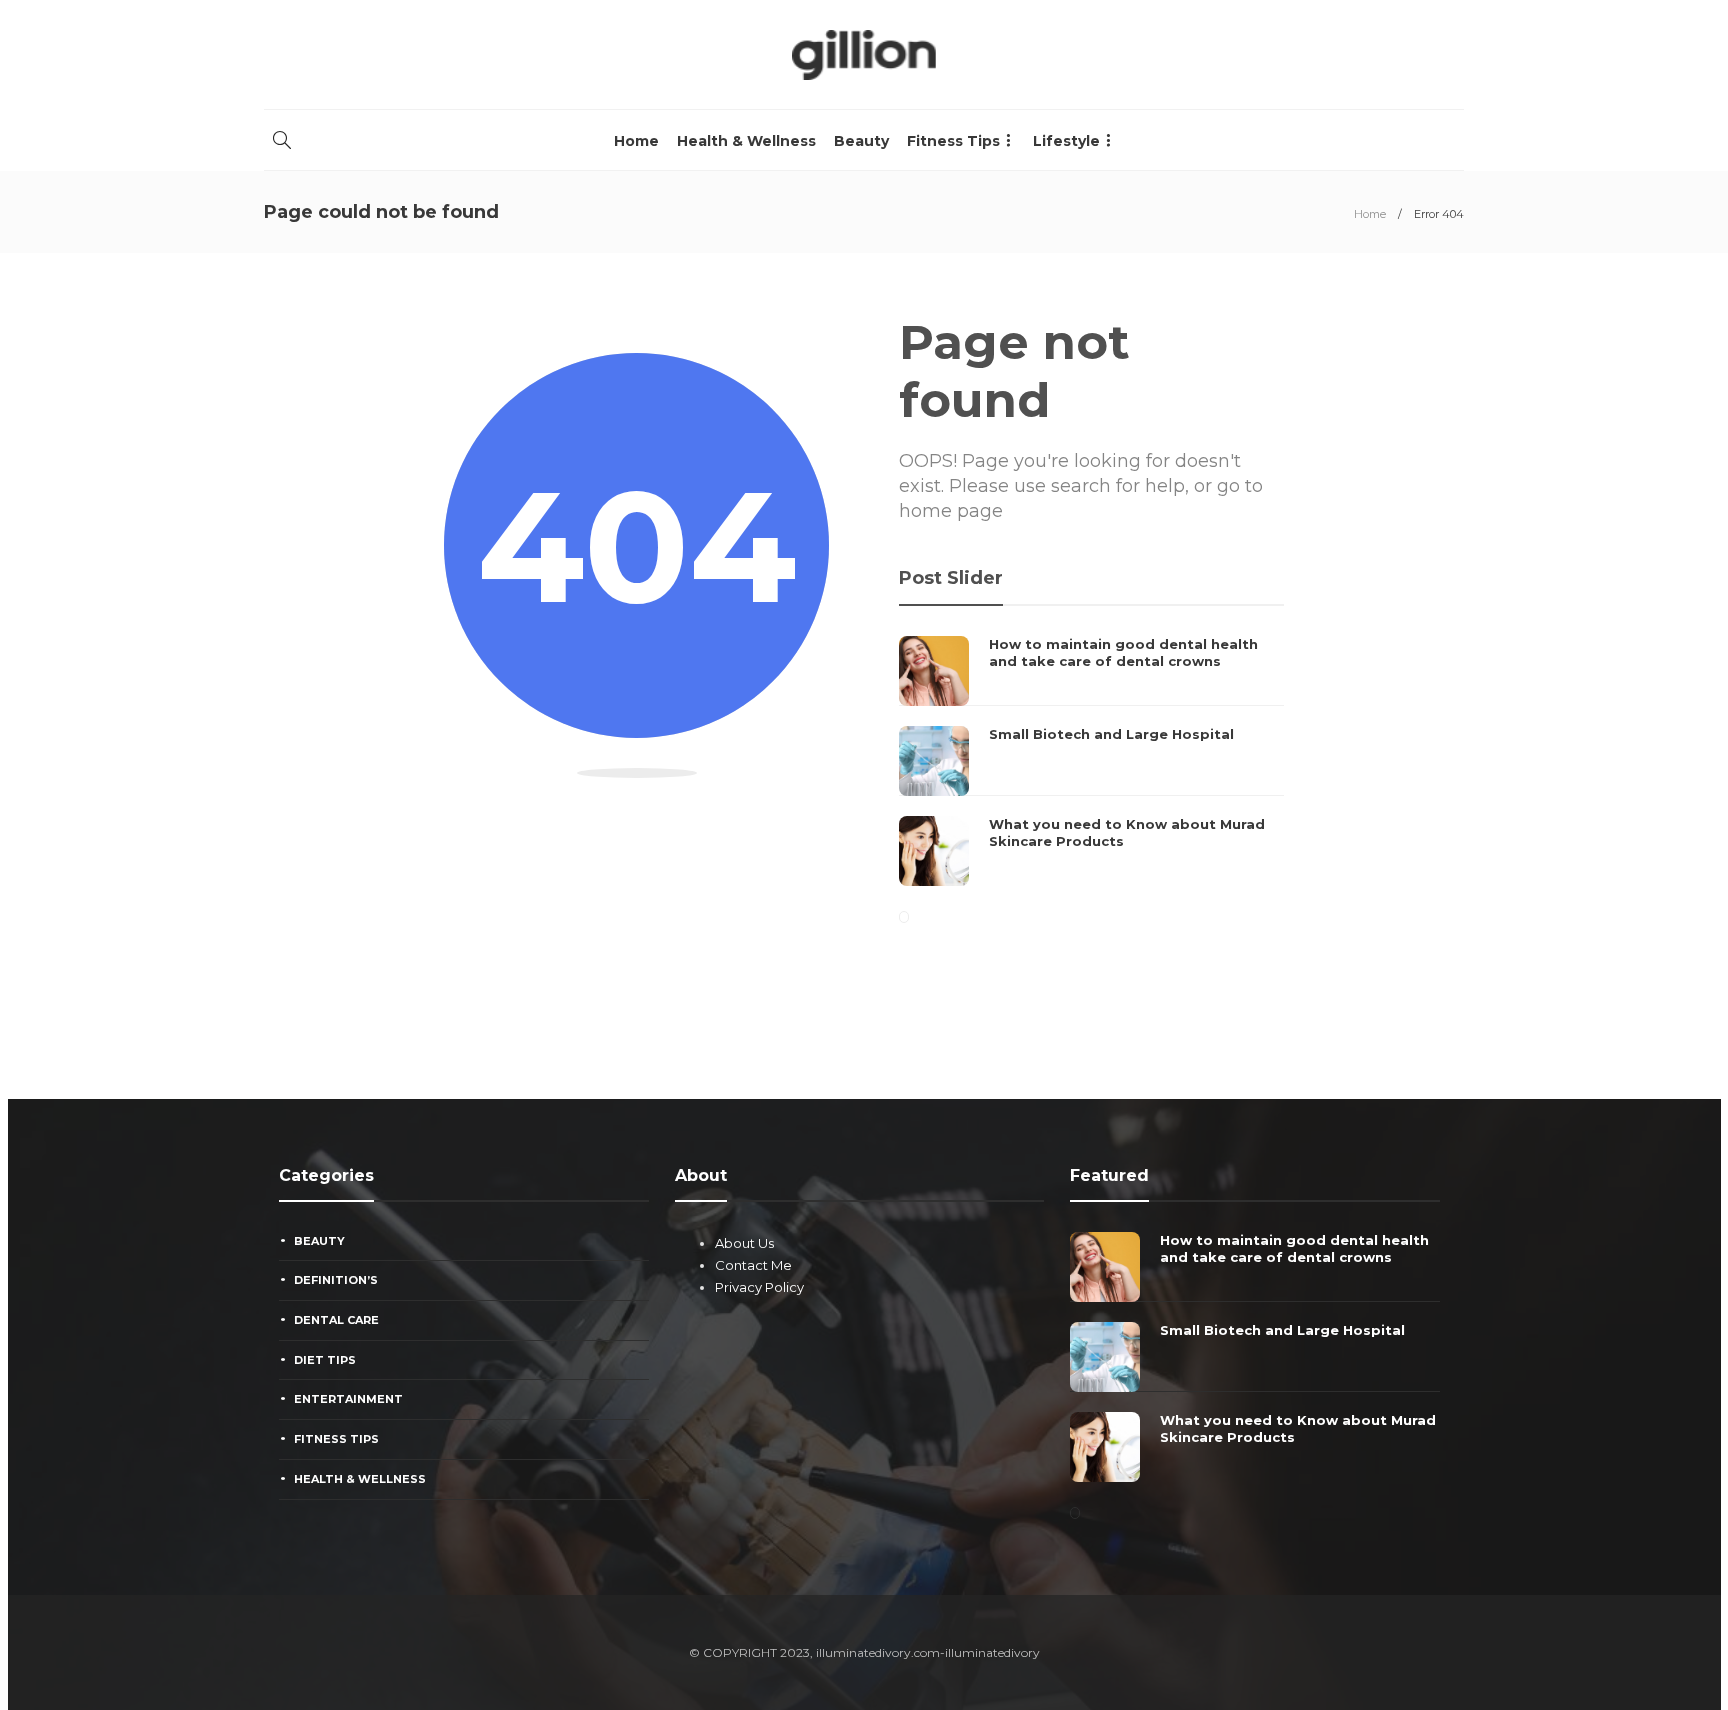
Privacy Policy (759, 1287)
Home (636, 141)
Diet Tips (325, 1360)
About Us (744, 1243)
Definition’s (336, 1280)
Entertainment (348, 1399)
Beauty (861, 141)
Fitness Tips (953, 141)
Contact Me (753, 1265)
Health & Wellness (746, 141)
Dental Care (336, 1320)
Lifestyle (1066, 141)
